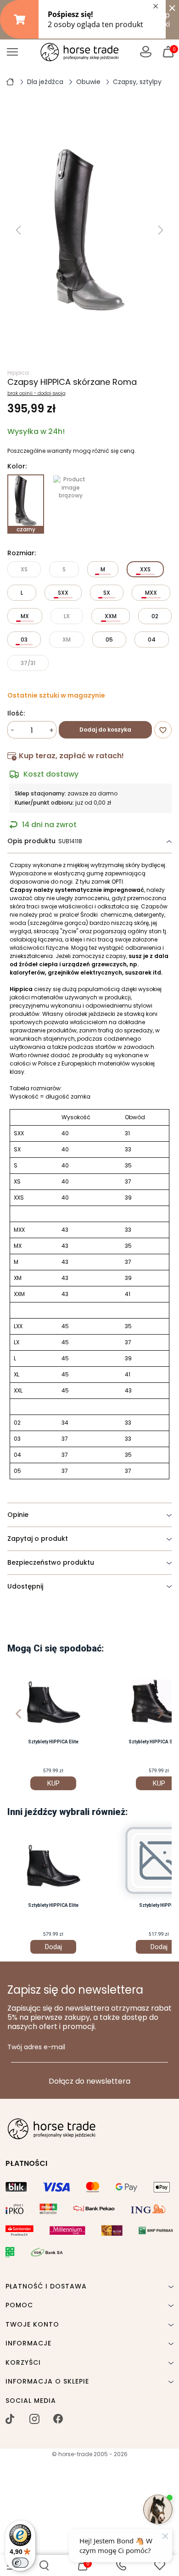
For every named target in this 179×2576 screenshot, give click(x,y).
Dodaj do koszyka (105, 730)
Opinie (18, 1515)
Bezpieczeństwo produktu (51, 1562)
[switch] (20, 2563)
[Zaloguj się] (146, 52)
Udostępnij (25, 1586)
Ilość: (16, 714)
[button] (44, 2565)
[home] (10, 81)
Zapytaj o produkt (38, 1539)
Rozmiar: (22, 553)
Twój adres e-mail (36, 2047)
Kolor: (17, 467)
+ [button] (51, 730)
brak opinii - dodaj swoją (36, 394)
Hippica (18, 373)
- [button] (13, 730)
